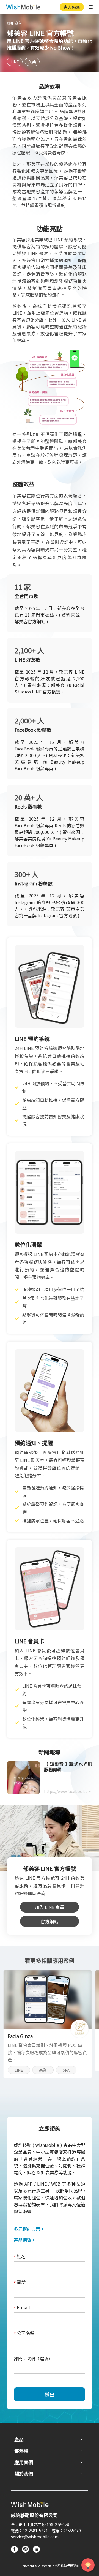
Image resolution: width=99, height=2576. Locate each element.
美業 (32, 62)
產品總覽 (23, 2240)
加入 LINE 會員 (50, 1907)
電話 (20, 2282)
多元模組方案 (27, 2229)
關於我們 (24, 2473)
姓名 (20, 2257)
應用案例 (15, 23)
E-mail (22, 2308)
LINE (15, 62)
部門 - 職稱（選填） (33, 2359)
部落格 (21, 2451)
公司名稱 (24, 2333)
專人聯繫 (72, 7)
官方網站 (50, 1921)
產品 (19, 2439)
